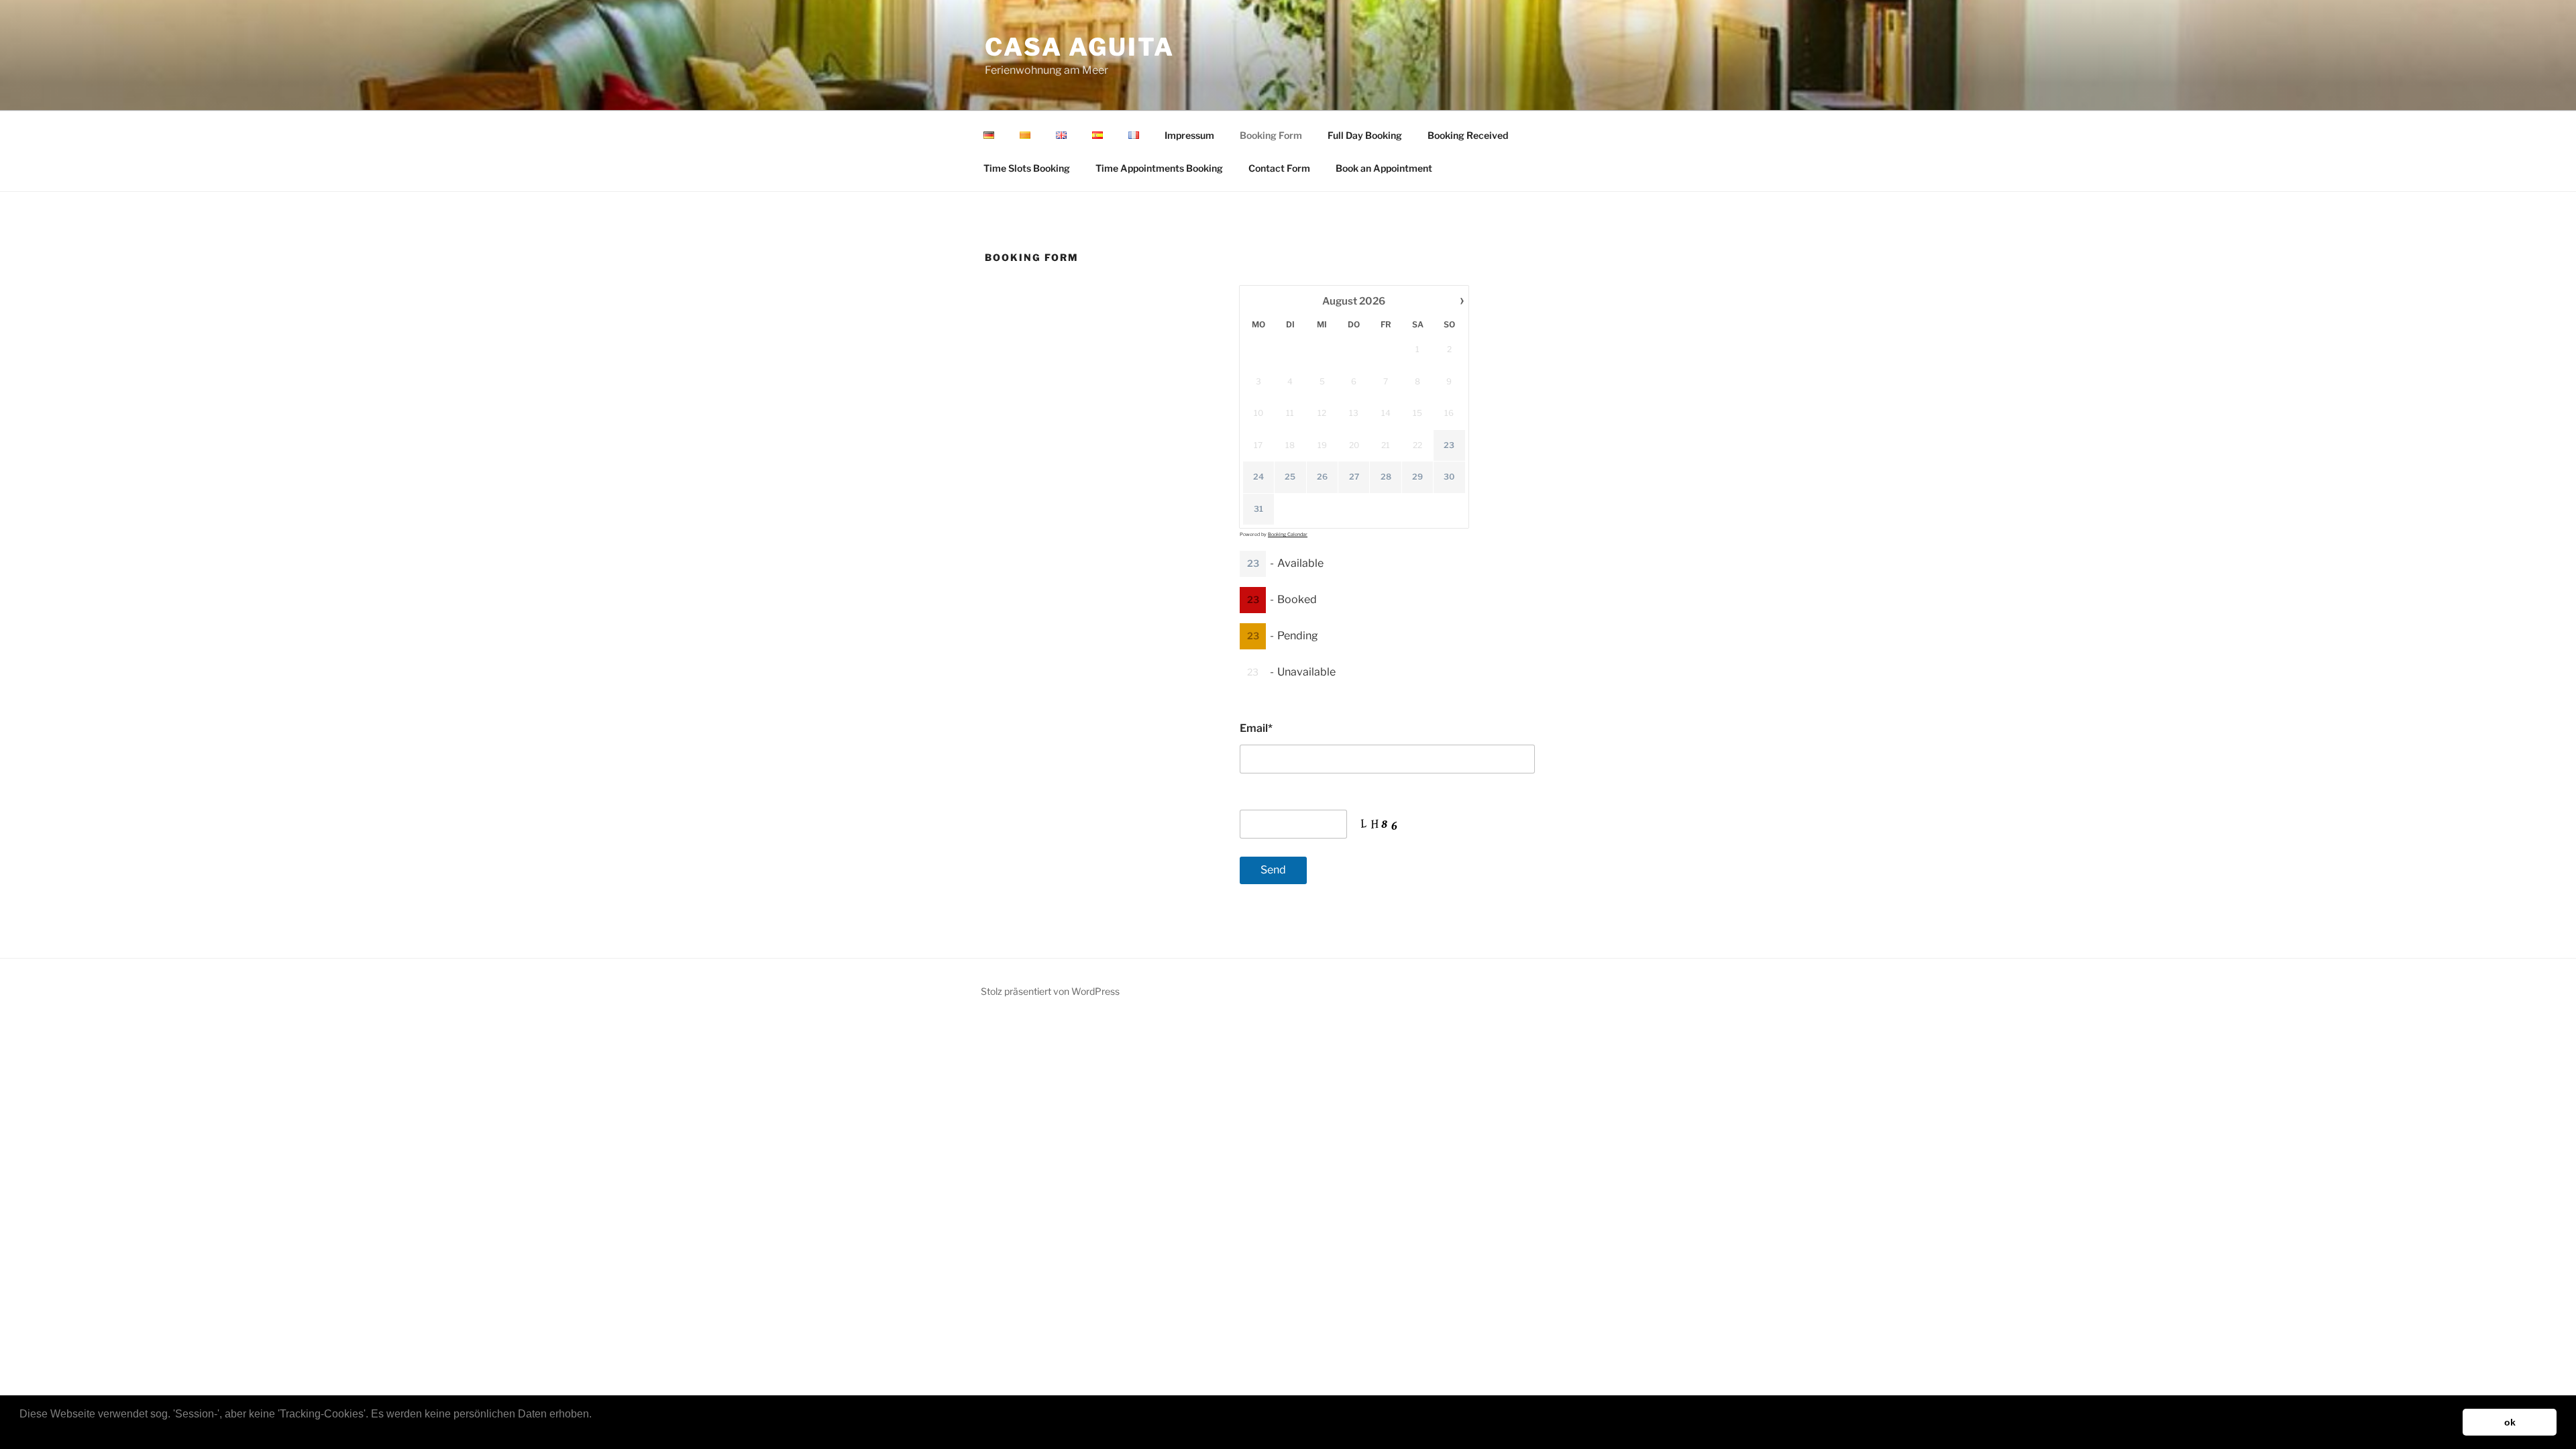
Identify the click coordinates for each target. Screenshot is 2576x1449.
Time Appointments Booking (1159, 168)
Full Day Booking (1365, 135)
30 (1449, 477)
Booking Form (1271, 135)
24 (1258, 477)
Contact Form (1279, 168)
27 (1354, 477)
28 (1386, 477)
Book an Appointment (1384, 168)
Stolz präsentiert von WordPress (1050, 991)
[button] (21, 1432)
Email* (1256, 728)
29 (1417, 477)
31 (1258, 509)
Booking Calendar (1288, 534)
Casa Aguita (1080, 47)
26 (1322, 477)
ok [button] (2510, 1422)
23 (1449, 445)
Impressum (1189, 135)
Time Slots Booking (1027, 168)
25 (1290, 477)
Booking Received (1468, 135)
